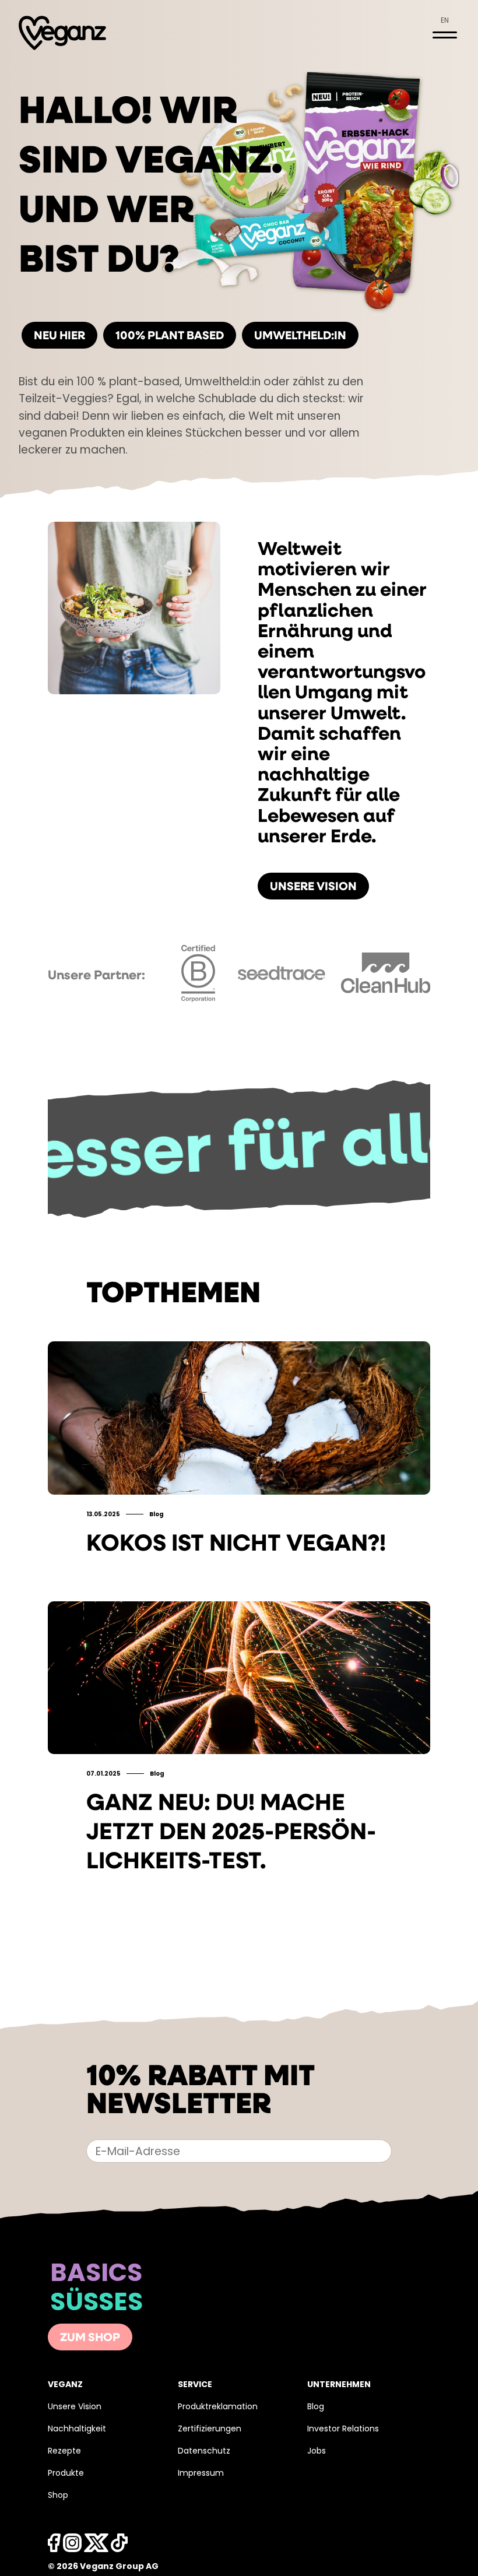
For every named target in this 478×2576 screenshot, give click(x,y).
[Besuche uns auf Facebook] (54, 2546)
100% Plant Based (170, 336)
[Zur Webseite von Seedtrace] (281, 978)
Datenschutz (204, 2452)
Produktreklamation (218, 2407)
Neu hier (59, 336)
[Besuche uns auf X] (96, 2546)
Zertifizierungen (210, 2429)
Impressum (201, 2474)
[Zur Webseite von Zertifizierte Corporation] (198, 1005)
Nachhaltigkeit (77, 2429)
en (445, 21)
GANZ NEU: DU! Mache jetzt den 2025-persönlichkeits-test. (231, 1833)
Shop (58, 2496)
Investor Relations (343, 2429)
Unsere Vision (313, 887)
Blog (316, 2407)
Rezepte (64, 2452)
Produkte (66, 2474)
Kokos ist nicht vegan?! (236, 1545)
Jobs (317, 2452)
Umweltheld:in (300, 336)
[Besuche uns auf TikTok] (119, 2546)
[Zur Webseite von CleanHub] (386, 991)
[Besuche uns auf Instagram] (72, 2546)
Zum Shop (90, 2338)
